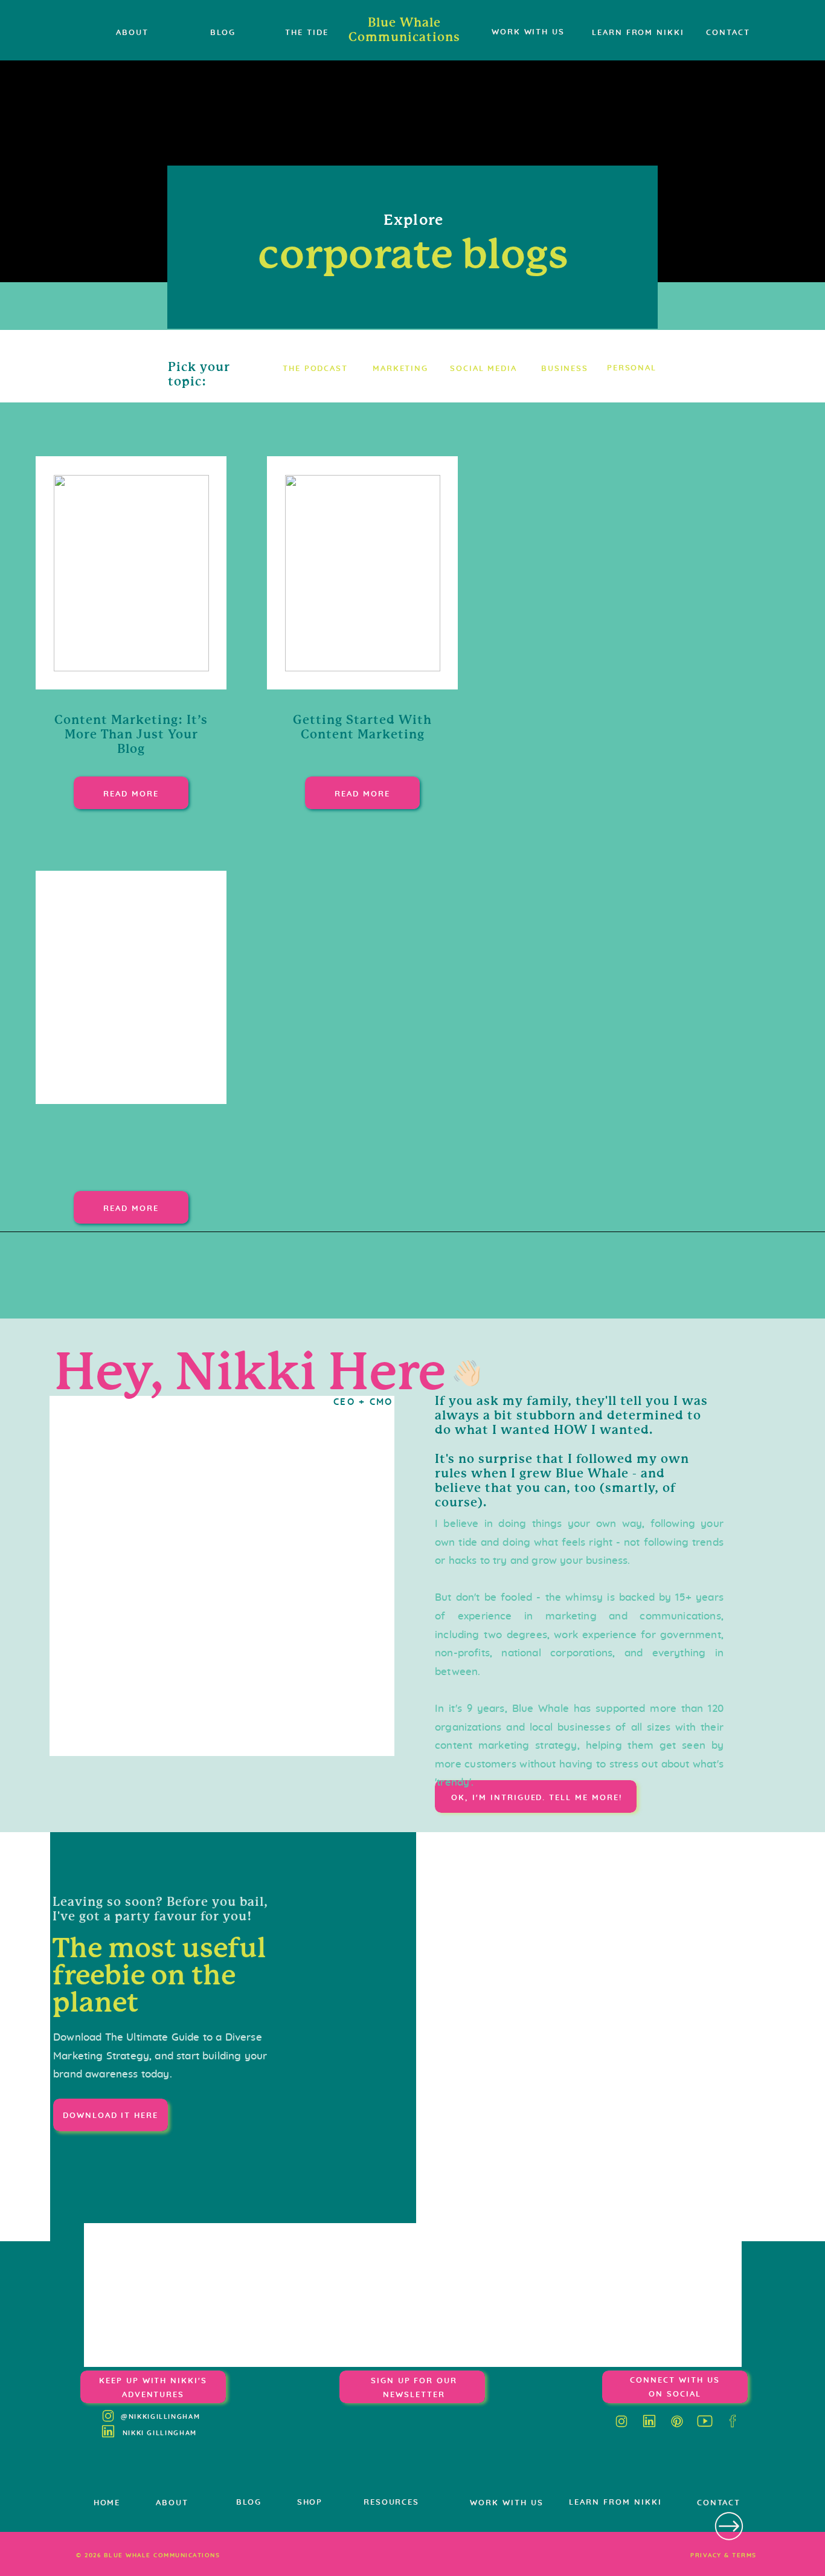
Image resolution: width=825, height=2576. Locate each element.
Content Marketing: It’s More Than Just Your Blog (131, 734)
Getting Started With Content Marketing (362, 727)
